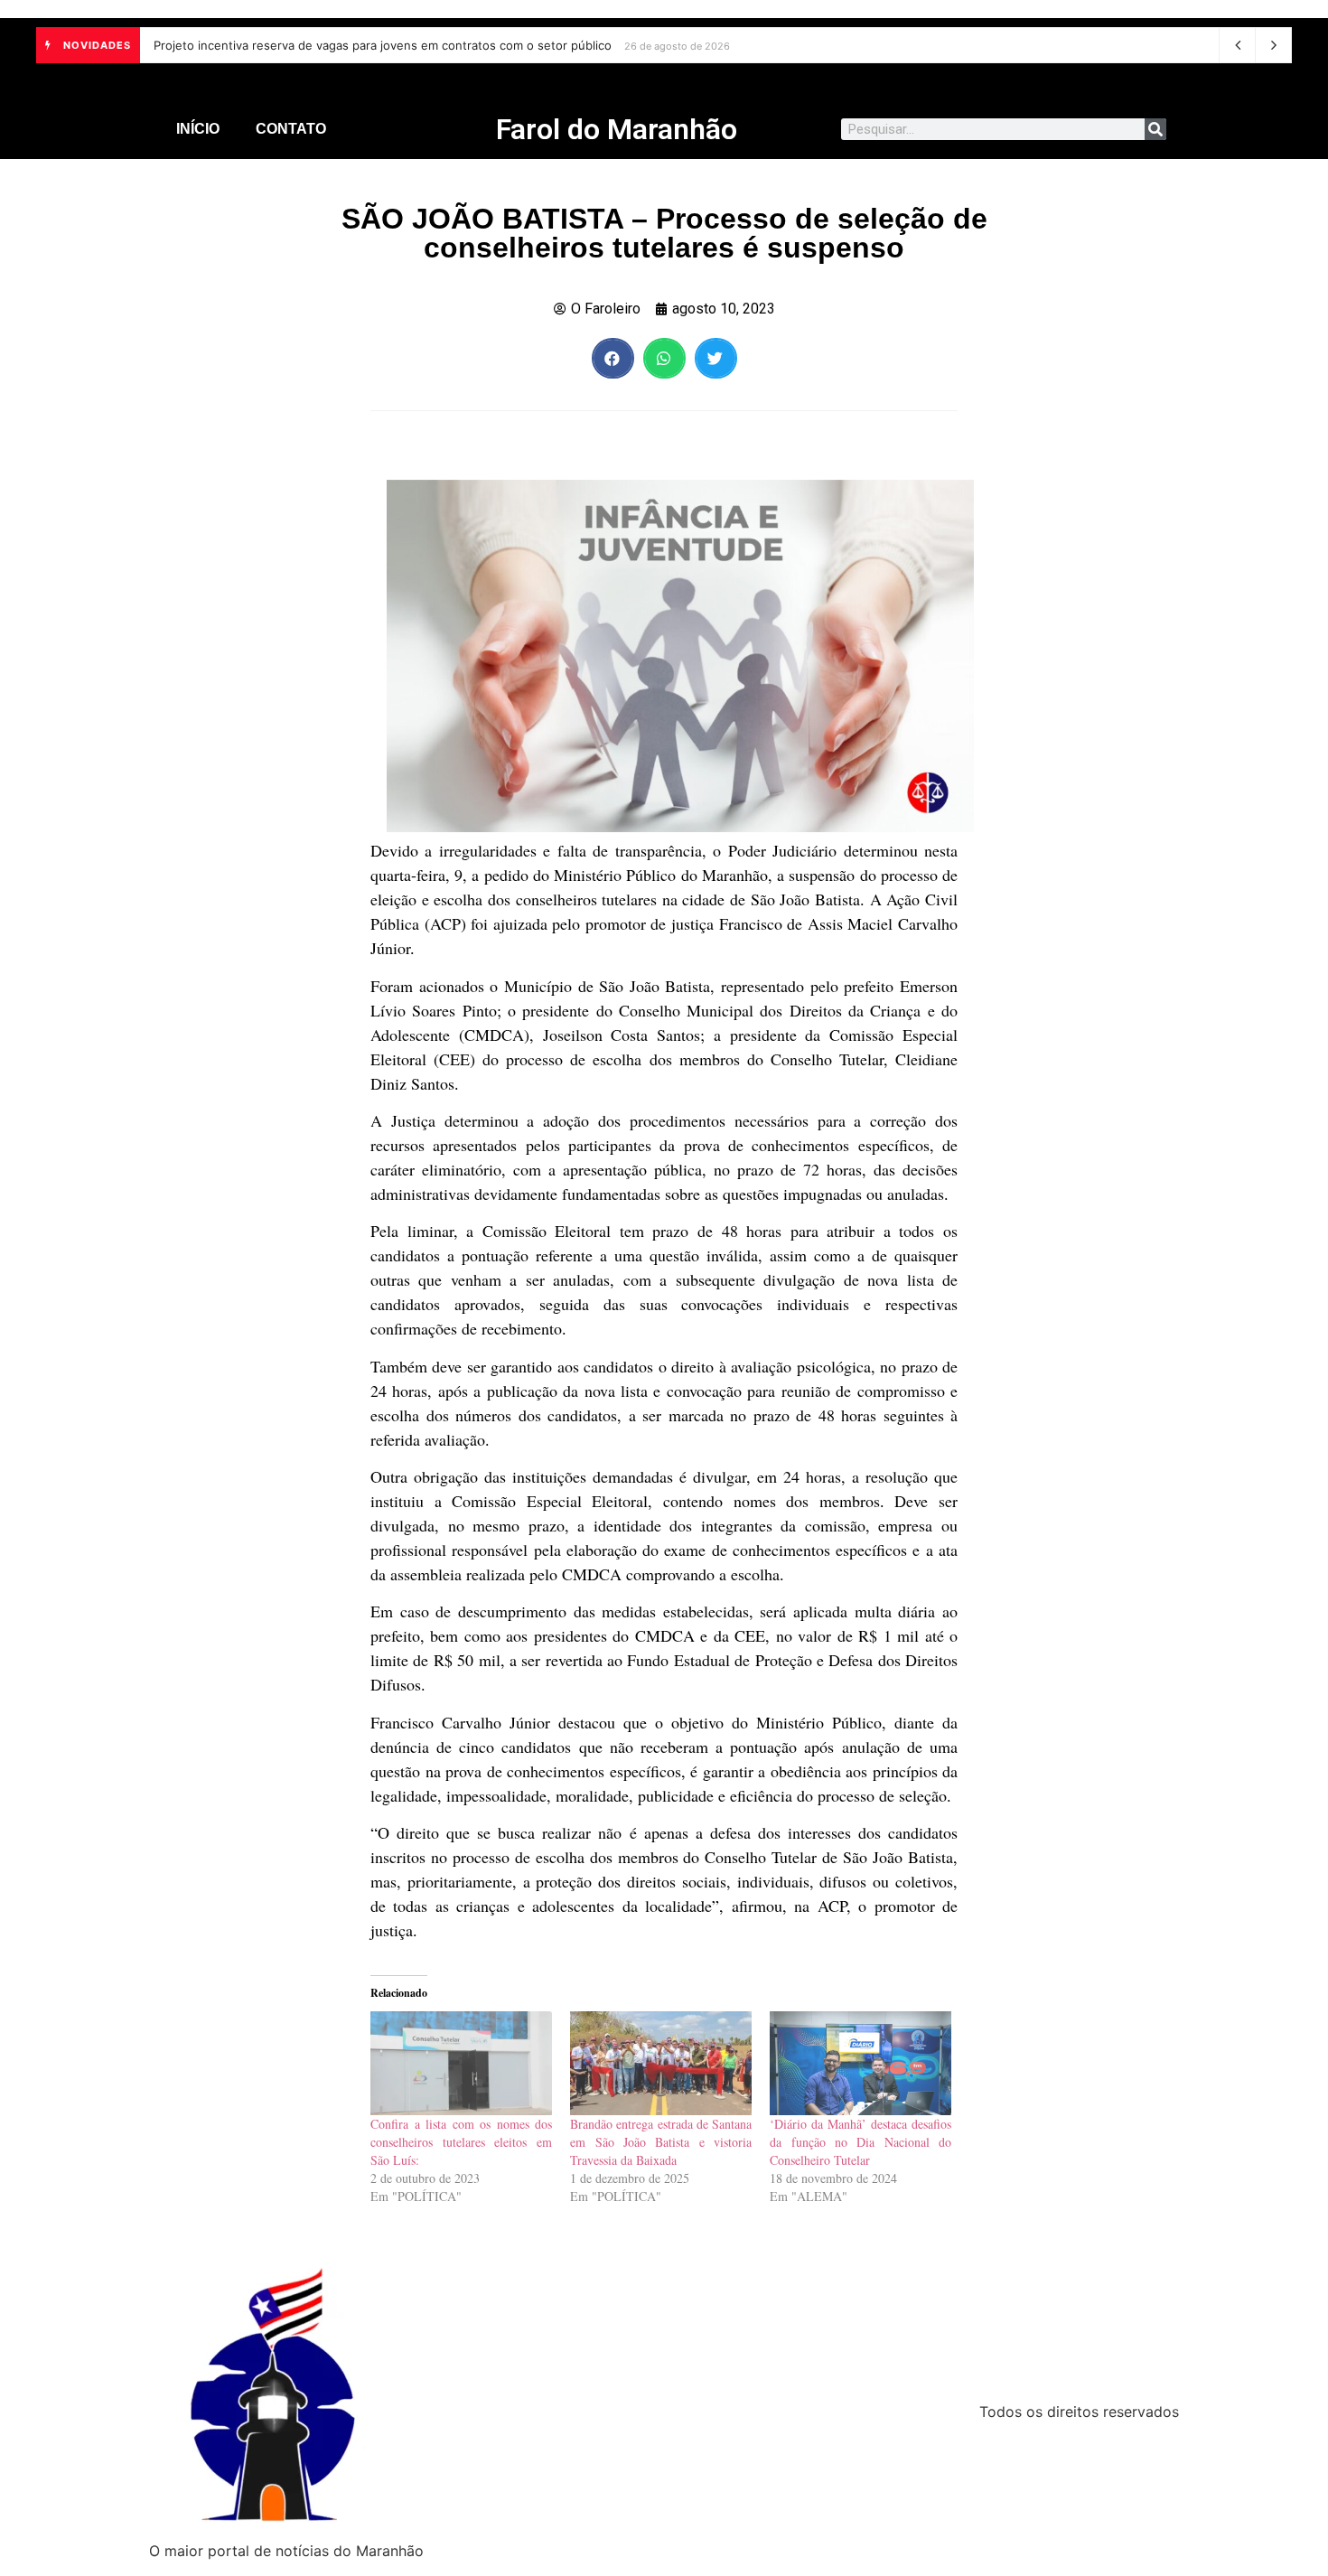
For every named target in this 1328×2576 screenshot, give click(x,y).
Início (198, 129)
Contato (291, 129)
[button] (613, 358)
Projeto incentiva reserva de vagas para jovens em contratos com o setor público (383, 45)
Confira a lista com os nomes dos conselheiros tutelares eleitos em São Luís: (461, 2142)
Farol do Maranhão (617, 129)
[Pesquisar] (1155, 129)
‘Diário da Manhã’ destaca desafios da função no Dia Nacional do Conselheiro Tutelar (860, 2142)
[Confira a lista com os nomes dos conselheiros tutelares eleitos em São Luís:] (461, 2063)
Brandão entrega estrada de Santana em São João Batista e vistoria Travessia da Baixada (661, 2142)
